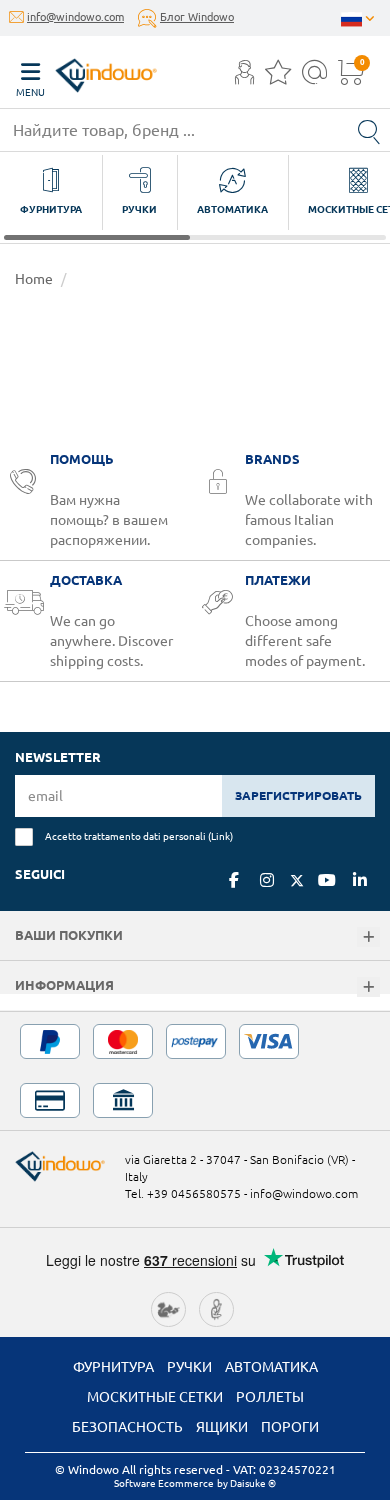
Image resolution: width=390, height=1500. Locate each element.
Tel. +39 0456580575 (183, 1193)
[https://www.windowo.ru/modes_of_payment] (195, 1071)
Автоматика (271, 1367)
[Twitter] (297, 881)
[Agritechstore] (168, 1307)
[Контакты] (314, 78)
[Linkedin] (360, 880)
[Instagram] (267, 880)
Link (220, 836)
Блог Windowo (197, 17)
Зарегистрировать (298, 795)
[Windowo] (86, 70)
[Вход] (244, 78)
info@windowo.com (75, 17)
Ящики (222, 1427)
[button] (244, 74)
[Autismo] (216, 1307)
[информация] (368, 987)
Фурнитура (113, 1367)
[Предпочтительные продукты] (278, 78)
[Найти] (369, 130)
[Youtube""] (327, 880)
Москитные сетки (155, 1397)
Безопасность (127, 1427)
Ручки (189, 1367)
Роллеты (270, 1397)
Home (34, 279)
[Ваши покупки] (368, 937)
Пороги (290, 1427)
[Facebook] (234, 880)
